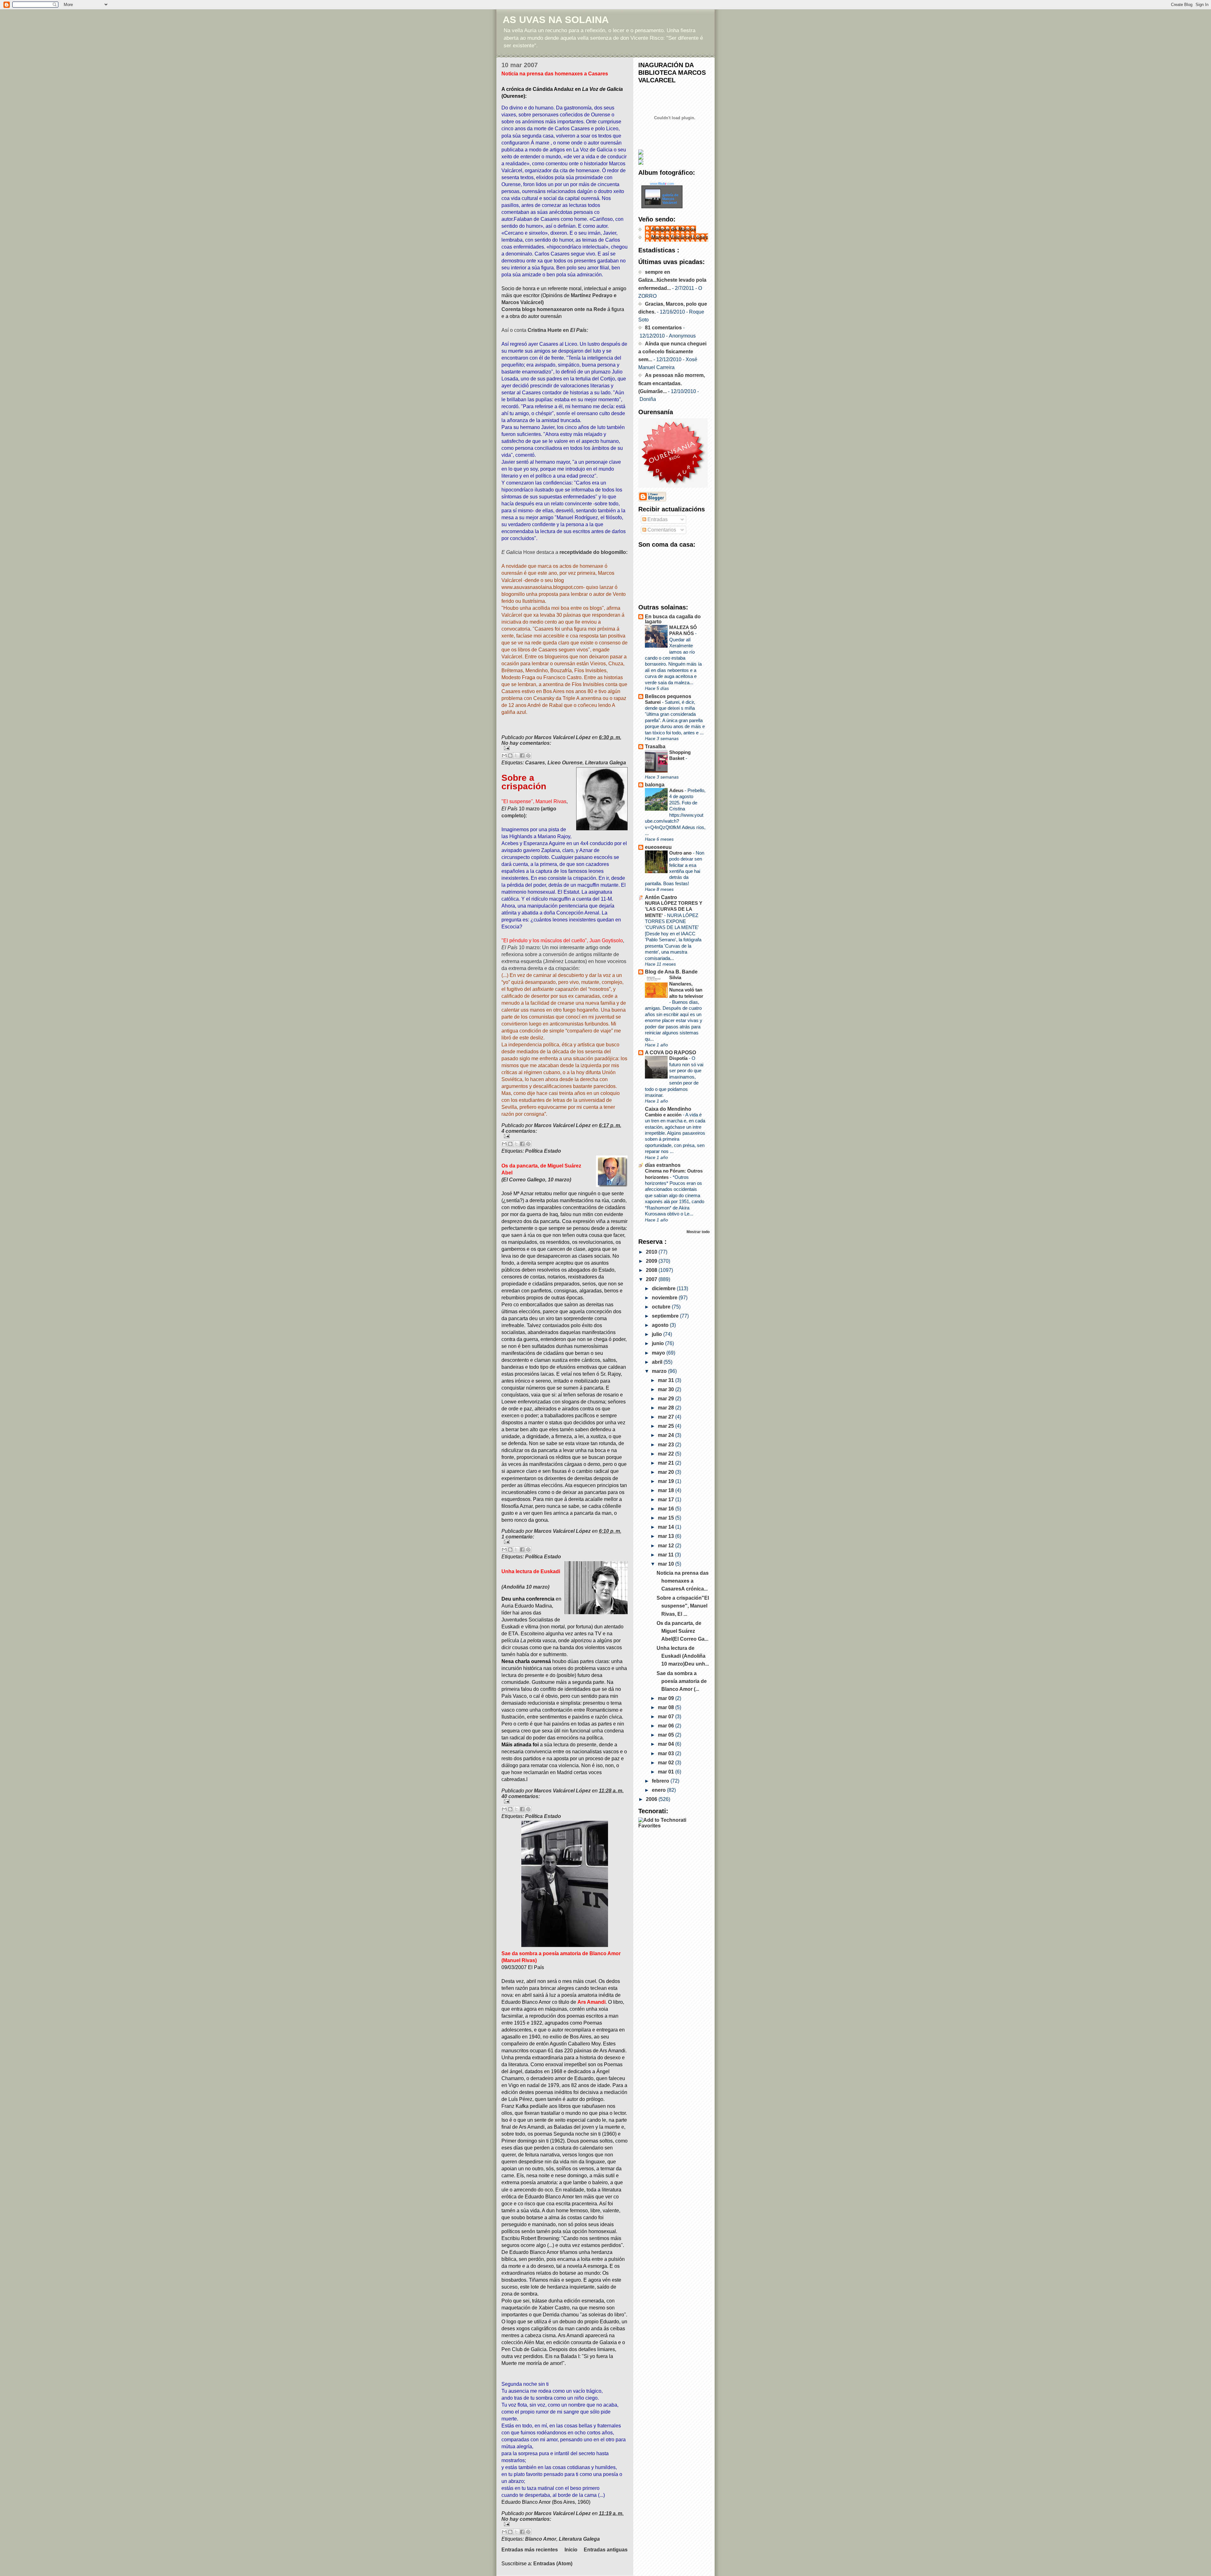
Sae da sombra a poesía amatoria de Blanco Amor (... (682, 1681)
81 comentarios (663, 328)
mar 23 (667, 1445)
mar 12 (667, 1546)
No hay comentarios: (526, 743)
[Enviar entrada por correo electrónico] (565, 748)
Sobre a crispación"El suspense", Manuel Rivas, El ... (683, 1606)
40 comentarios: (521, 1796)
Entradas (657, 519)
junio (658, 1343)
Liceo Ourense (565, 763)
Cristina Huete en (558, 330)
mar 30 (667, 1389)
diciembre (664, 1288)
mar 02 (667, 1763)
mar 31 (667, 1380)
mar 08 (667, 1707)
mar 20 (667, 1472)
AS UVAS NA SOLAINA (556, 20)
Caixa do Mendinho (668, 1109)
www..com (662, 184)
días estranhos (663, 1165)
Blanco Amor (541, 2539)
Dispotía (679, 1058)
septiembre (666, 1316)
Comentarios (661, 530)
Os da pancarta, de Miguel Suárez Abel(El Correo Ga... (682, 1631)
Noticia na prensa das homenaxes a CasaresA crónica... (683, 1581)
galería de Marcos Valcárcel (670, 199)
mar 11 (666, 1555)
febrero (661, 1781)
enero (659, 1790)
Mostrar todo (698, 1232)
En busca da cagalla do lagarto (673, 619)
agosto (661, 1325)
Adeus (677, 790)
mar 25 (667, 1426)
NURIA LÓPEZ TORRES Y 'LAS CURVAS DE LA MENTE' (674, 909)
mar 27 (667, 1417)
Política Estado (543, 1151)
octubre (662, 1307)
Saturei (653, 702)
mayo (659, 1353)
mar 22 (667, 1454)
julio (658, 1334)
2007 (652, 1279)
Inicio (571, 2550)
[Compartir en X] (516, 756)
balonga (655, 785)
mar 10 (667, 1564)
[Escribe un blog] (510, 756)
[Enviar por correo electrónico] (504, 756)
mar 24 (667, 1435)
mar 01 (667, 1772)
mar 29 (667, 1399)
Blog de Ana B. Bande (671, 972)
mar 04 (667, 1744)
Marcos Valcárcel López (680, 237)
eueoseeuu (658, 847)
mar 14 (667, 1527)
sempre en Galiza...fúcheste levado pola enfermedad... (672, 280)
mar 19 (667, 1481)
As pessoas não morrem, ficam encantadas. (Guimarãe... (672, 383)
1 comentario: (518, 1537)
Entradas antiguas (606, 2550)
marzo (660, 1371)
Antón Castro (661, 897)
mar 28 (667, 1408)
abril (658, 1362)
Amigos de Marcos (674, 229)
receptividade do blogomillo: (594, 552)
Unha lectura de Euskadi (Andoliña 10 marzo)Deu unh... (683, 1656)
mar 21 (667, 1463)
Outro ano (681, 853)
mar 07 (667, 1717)
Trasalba (655, 747)
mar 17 (667, 1500)
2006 (652, 1799)
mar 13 (667, 1536)
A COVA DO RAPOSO (670, 1053)
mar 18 (667, 1490)
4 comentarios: (519, 1131)
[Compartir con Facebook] (522, 756)
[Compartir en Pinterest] (528, 756)
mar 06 (667, 1726)
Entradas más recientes (530, 2550)
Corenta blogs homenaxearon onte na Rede (554, 309)
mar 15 (667, 1518)
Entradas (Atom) (553, 2564)
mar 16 (667, 1509)
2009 (652, 1261)
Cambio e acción (664, 1115)
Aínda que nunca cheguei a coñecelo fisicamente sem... (672, 352)
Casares (535, 763)
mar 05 (667, 1735)
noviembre (665, 1298)
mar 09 (667, 1698)
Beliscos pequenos (668, 696)
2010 (652, 1252)
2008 (652, 1270)
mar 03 (667, 1753)
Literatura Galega (605, 763)
